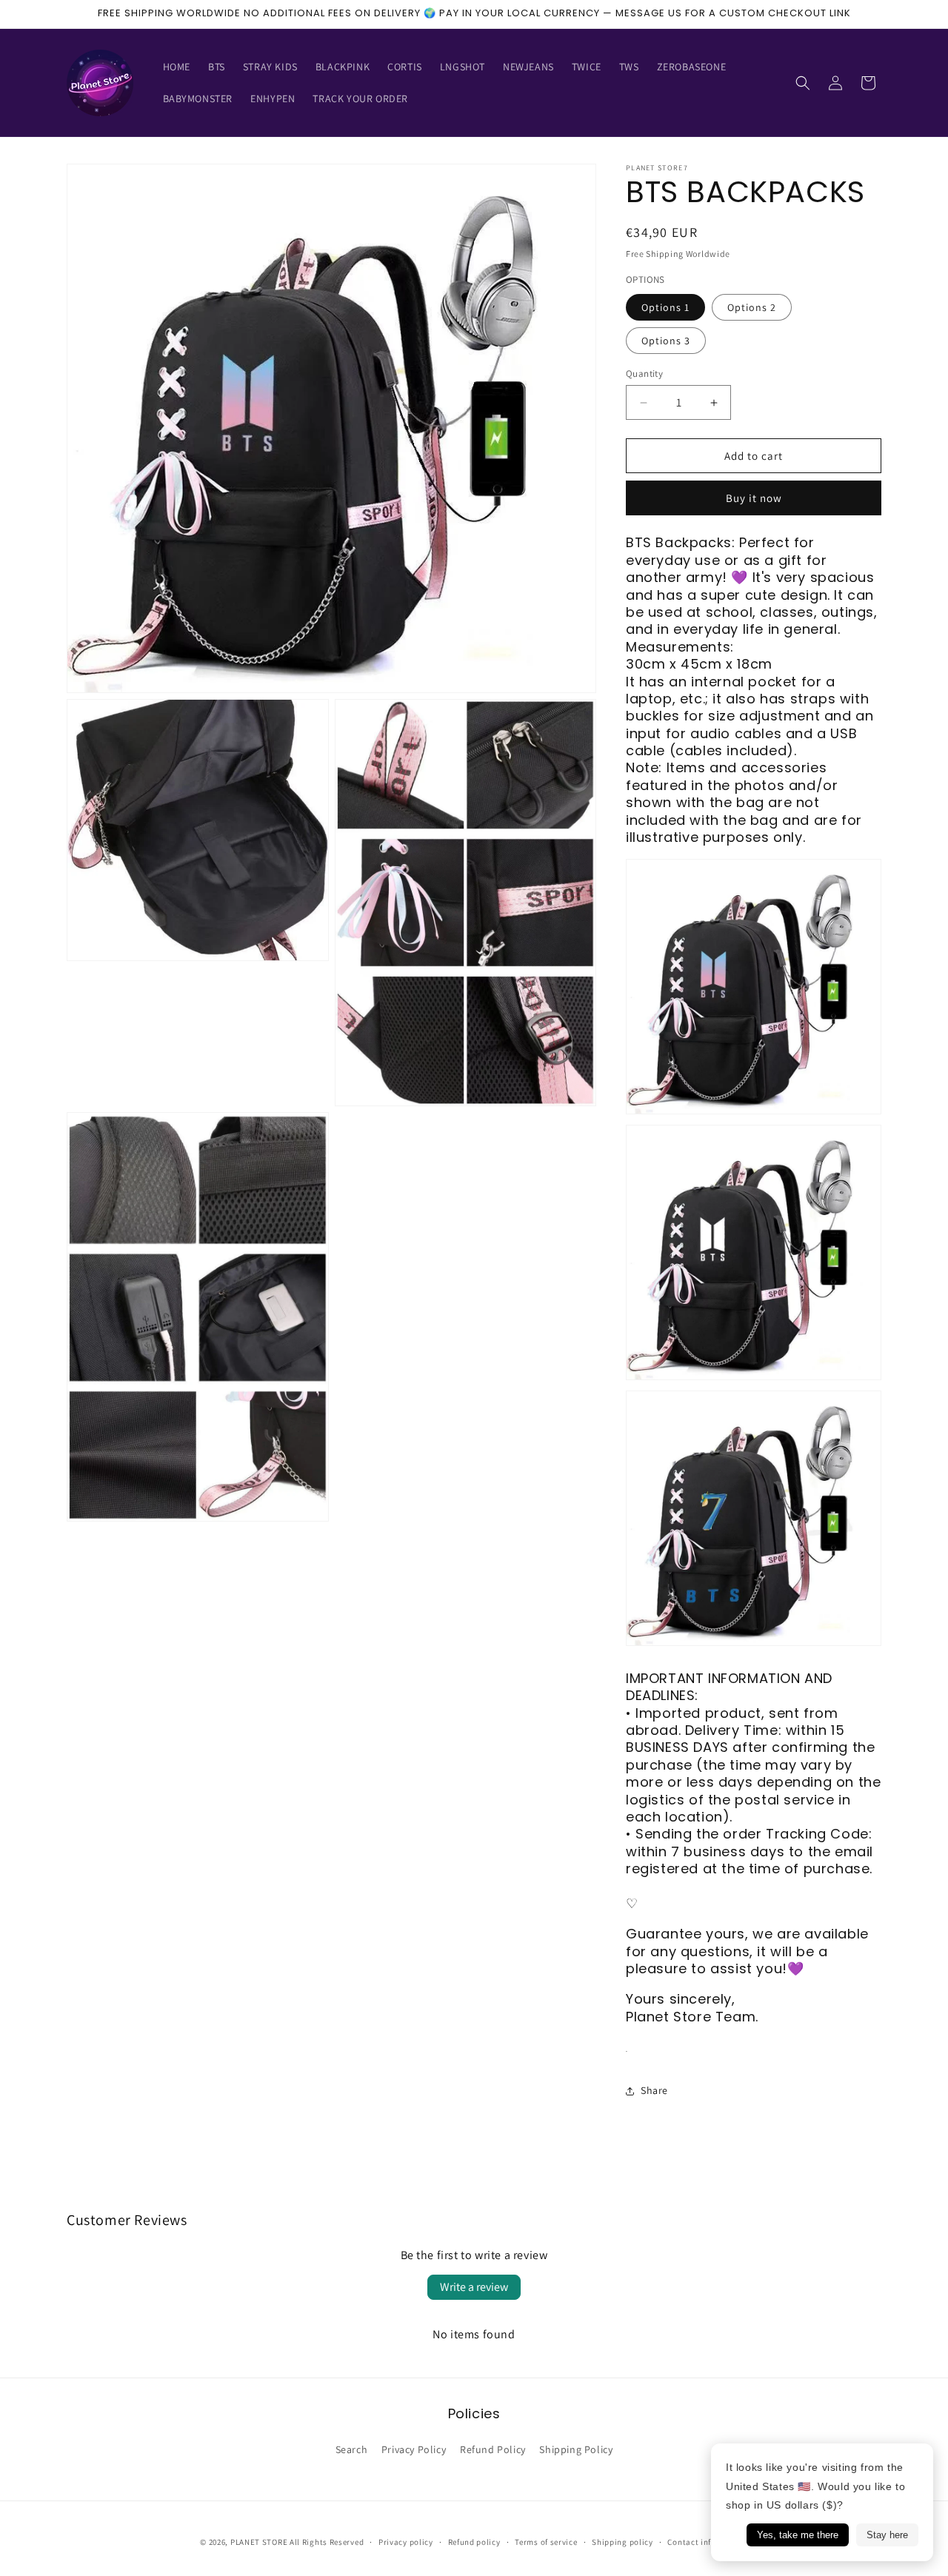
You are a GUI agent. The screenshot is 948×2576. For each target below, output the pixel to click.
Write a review (474, 2287)
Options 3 (666, 341)
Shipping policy (622, 2541)
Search (352, 2449)
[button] (803, 83)
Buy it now (754, 498)
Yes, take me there (798, 2535)
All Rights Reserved (327, 2542)
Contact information (707, 2541)
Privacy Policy (414, 2449)
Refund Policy (493, 2449)
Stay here (887, 2535)
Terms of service (546, 2541)
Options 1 (665, 307)
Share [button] (654, 2090)
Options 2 (752, 307)
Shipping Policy (576, 2449)
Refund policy (474, 2541)
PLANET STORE (260, 2542)
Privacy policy (406, 2541)
